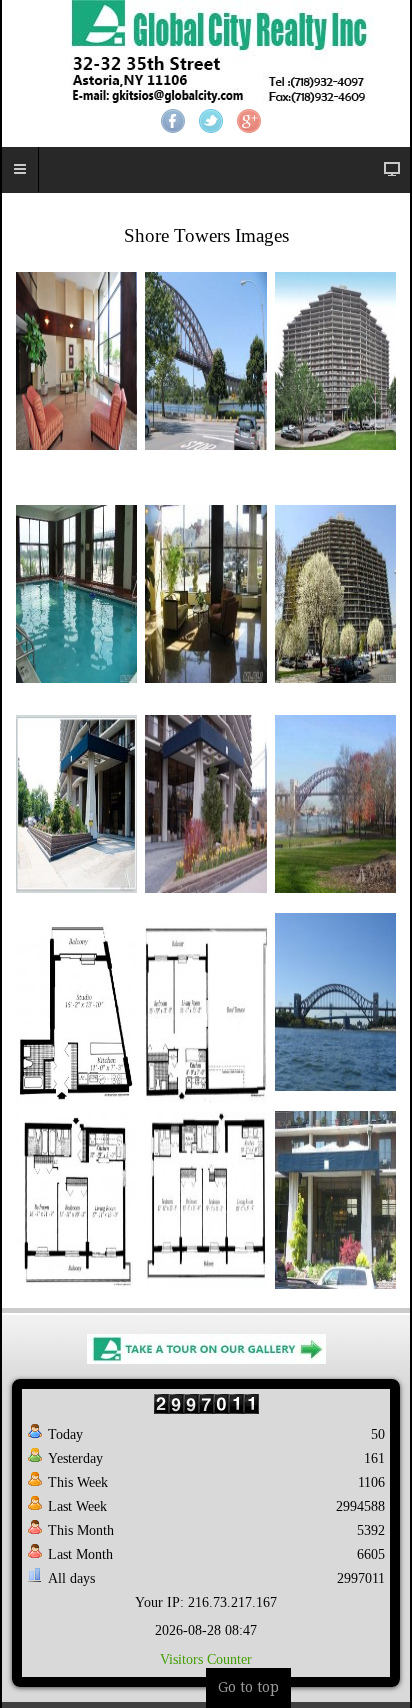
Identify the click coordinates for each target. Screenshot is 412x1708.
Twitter (211, 121)
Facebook (173, 121)
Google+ (249, 121)
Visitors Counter (206, 1659)
